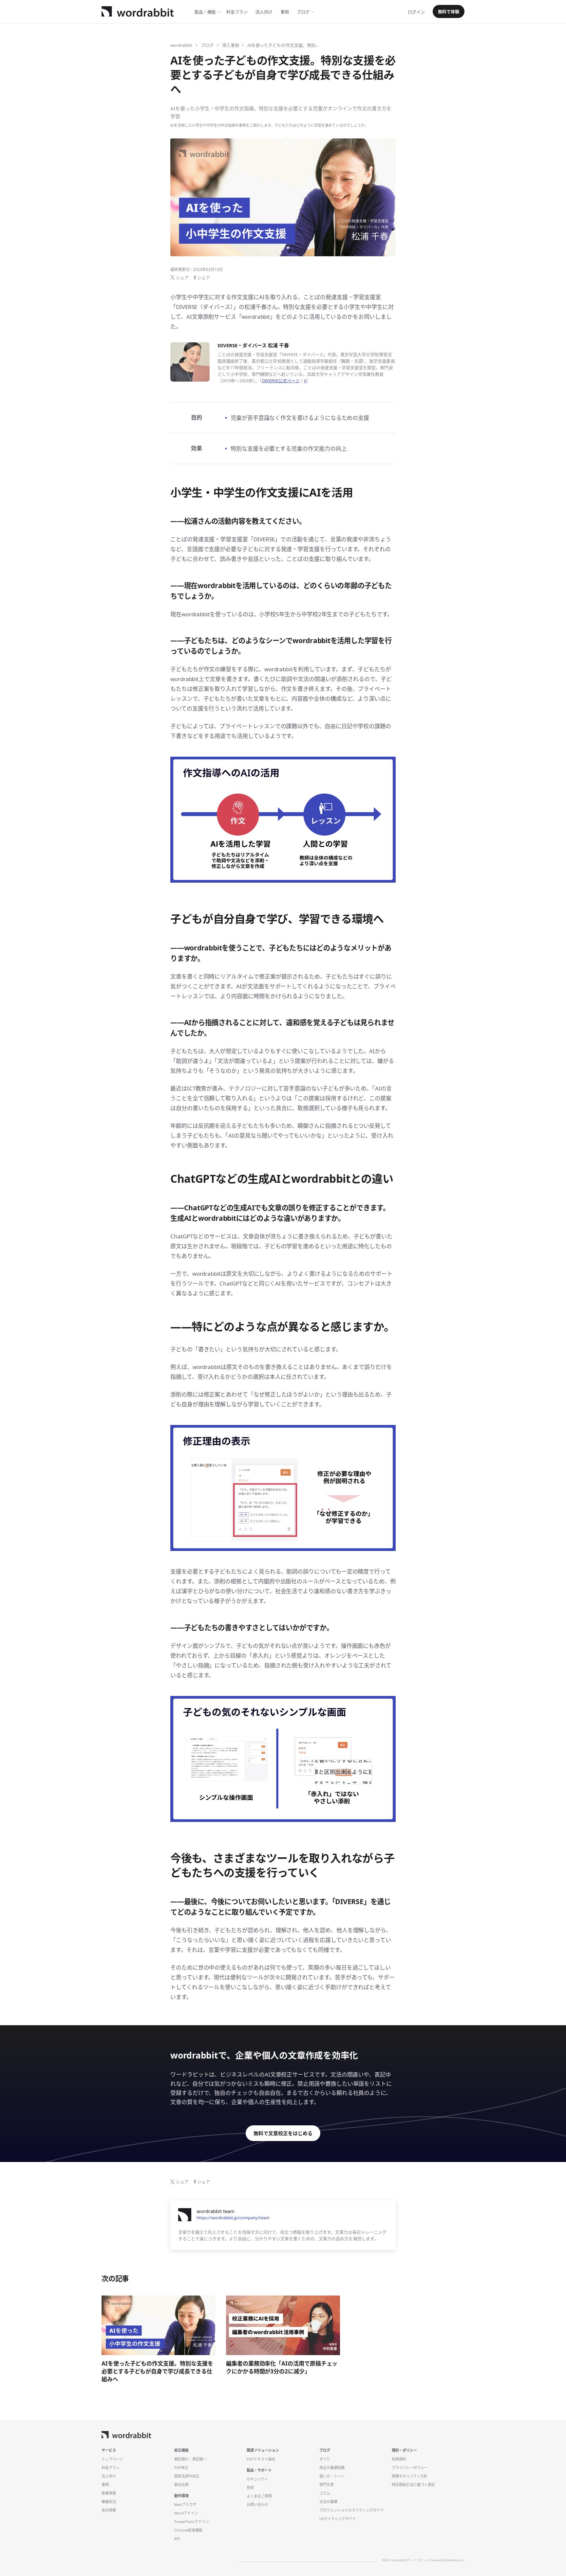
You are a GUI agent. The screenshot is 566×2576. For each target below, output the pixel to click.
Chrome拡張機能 (188, 2530)
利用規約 (399, 2459)
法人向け (264, 12)
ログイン (416, 12)
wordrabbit (181, 45)
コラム (325, 2493)
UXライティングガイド (338, 2519)
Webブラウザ (185, 2504)
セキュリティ (257, 2479)
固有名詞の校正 (187, 2476)
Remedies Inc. (455, 2560)
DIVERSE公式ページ (281, 381)
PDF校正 (181, 2468)
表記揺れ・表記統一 (190, 2459)
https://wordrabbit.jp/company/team (233, 2218)
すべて (325, 2459)
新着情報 (109, 2493)
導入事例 (231, 45)
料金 (237, 12)
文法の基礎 (328, 2502)
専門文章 (327, 2485)
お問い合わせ (257, 2504)
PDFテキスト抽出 (261, 2459)
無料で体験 (449, 11)
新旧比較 (181, 2485)
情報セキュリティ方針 (410, 2476)
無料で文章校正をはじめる (283, 2133)
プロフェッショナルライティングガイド (352, 2510)
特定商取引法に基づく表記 (413, 2485)
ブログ (303, 12)
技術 (250, 2487)
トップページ (112, 2459)
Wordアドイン (186, 2513)
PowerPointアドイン (192, 2522)
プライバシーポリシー (410, 2468)
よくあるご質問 (259, 2496)
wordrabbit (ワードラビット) (411, 2560)
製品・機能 (205, 12)
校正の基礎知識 (332, 2468)
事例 (285, 12)
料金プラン (111, 2468)
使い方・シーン (332, 2476)
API (177, 2539)
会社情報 (109, 2510)
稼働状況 (109, 2502)
